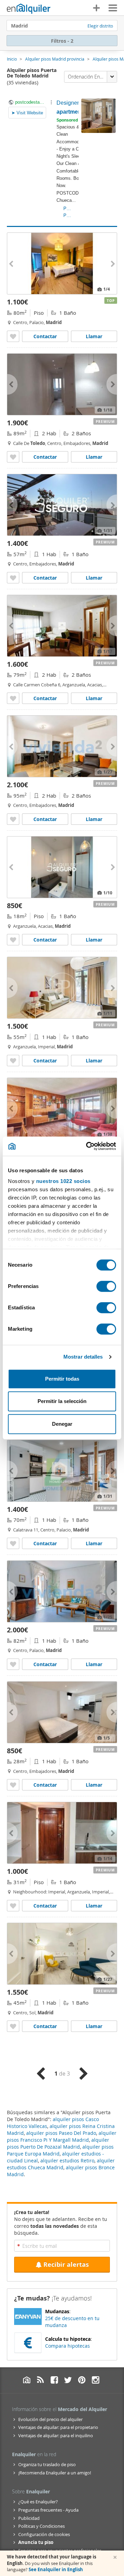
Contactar (45, 336)
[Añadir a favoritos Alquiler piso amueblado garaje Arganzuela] (13, 698)
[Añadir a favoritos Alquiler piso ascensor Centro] (13, 578)
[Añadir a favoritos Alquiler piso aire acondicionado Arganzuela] (13, 940)
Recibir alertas (66, 2265)
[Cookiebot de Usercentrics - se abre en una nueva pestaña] (87, 1146)
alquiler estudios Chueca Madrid (61, 2164)
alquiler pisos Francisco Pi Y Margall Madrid (62, 2136)
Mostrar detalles (83, 1357)
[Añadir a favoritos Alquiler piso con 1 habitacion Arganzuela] (13, 1061)
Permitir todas (62, 1379)
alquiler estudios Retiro (67, 2160)
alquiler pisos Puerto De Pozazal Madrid (58, 2143)
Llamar (94, 336)
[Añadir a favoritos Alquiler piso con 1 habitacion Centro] (13, 1664)
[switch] (106, 1286)
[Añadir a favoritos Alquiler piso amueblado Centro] (13, 2026)
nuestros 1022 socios (63, 1181)
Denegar (62, 1424)
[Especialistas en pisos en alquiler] (29, 9)
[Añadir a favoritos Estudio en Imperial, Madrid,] (13, 1906)
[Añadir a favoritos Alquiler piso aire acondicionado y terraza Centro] (13, 819)
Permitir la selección (62, 1401)
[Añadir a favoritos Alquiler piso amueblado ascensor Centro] (13, 1543)
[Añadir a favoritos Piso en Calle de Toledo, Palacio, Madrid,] (13, 457)
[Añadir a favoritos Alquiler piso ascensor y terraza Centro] (13, 336)
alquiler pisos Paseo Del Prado (61, 2133)
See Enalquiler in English (56, 2569)
